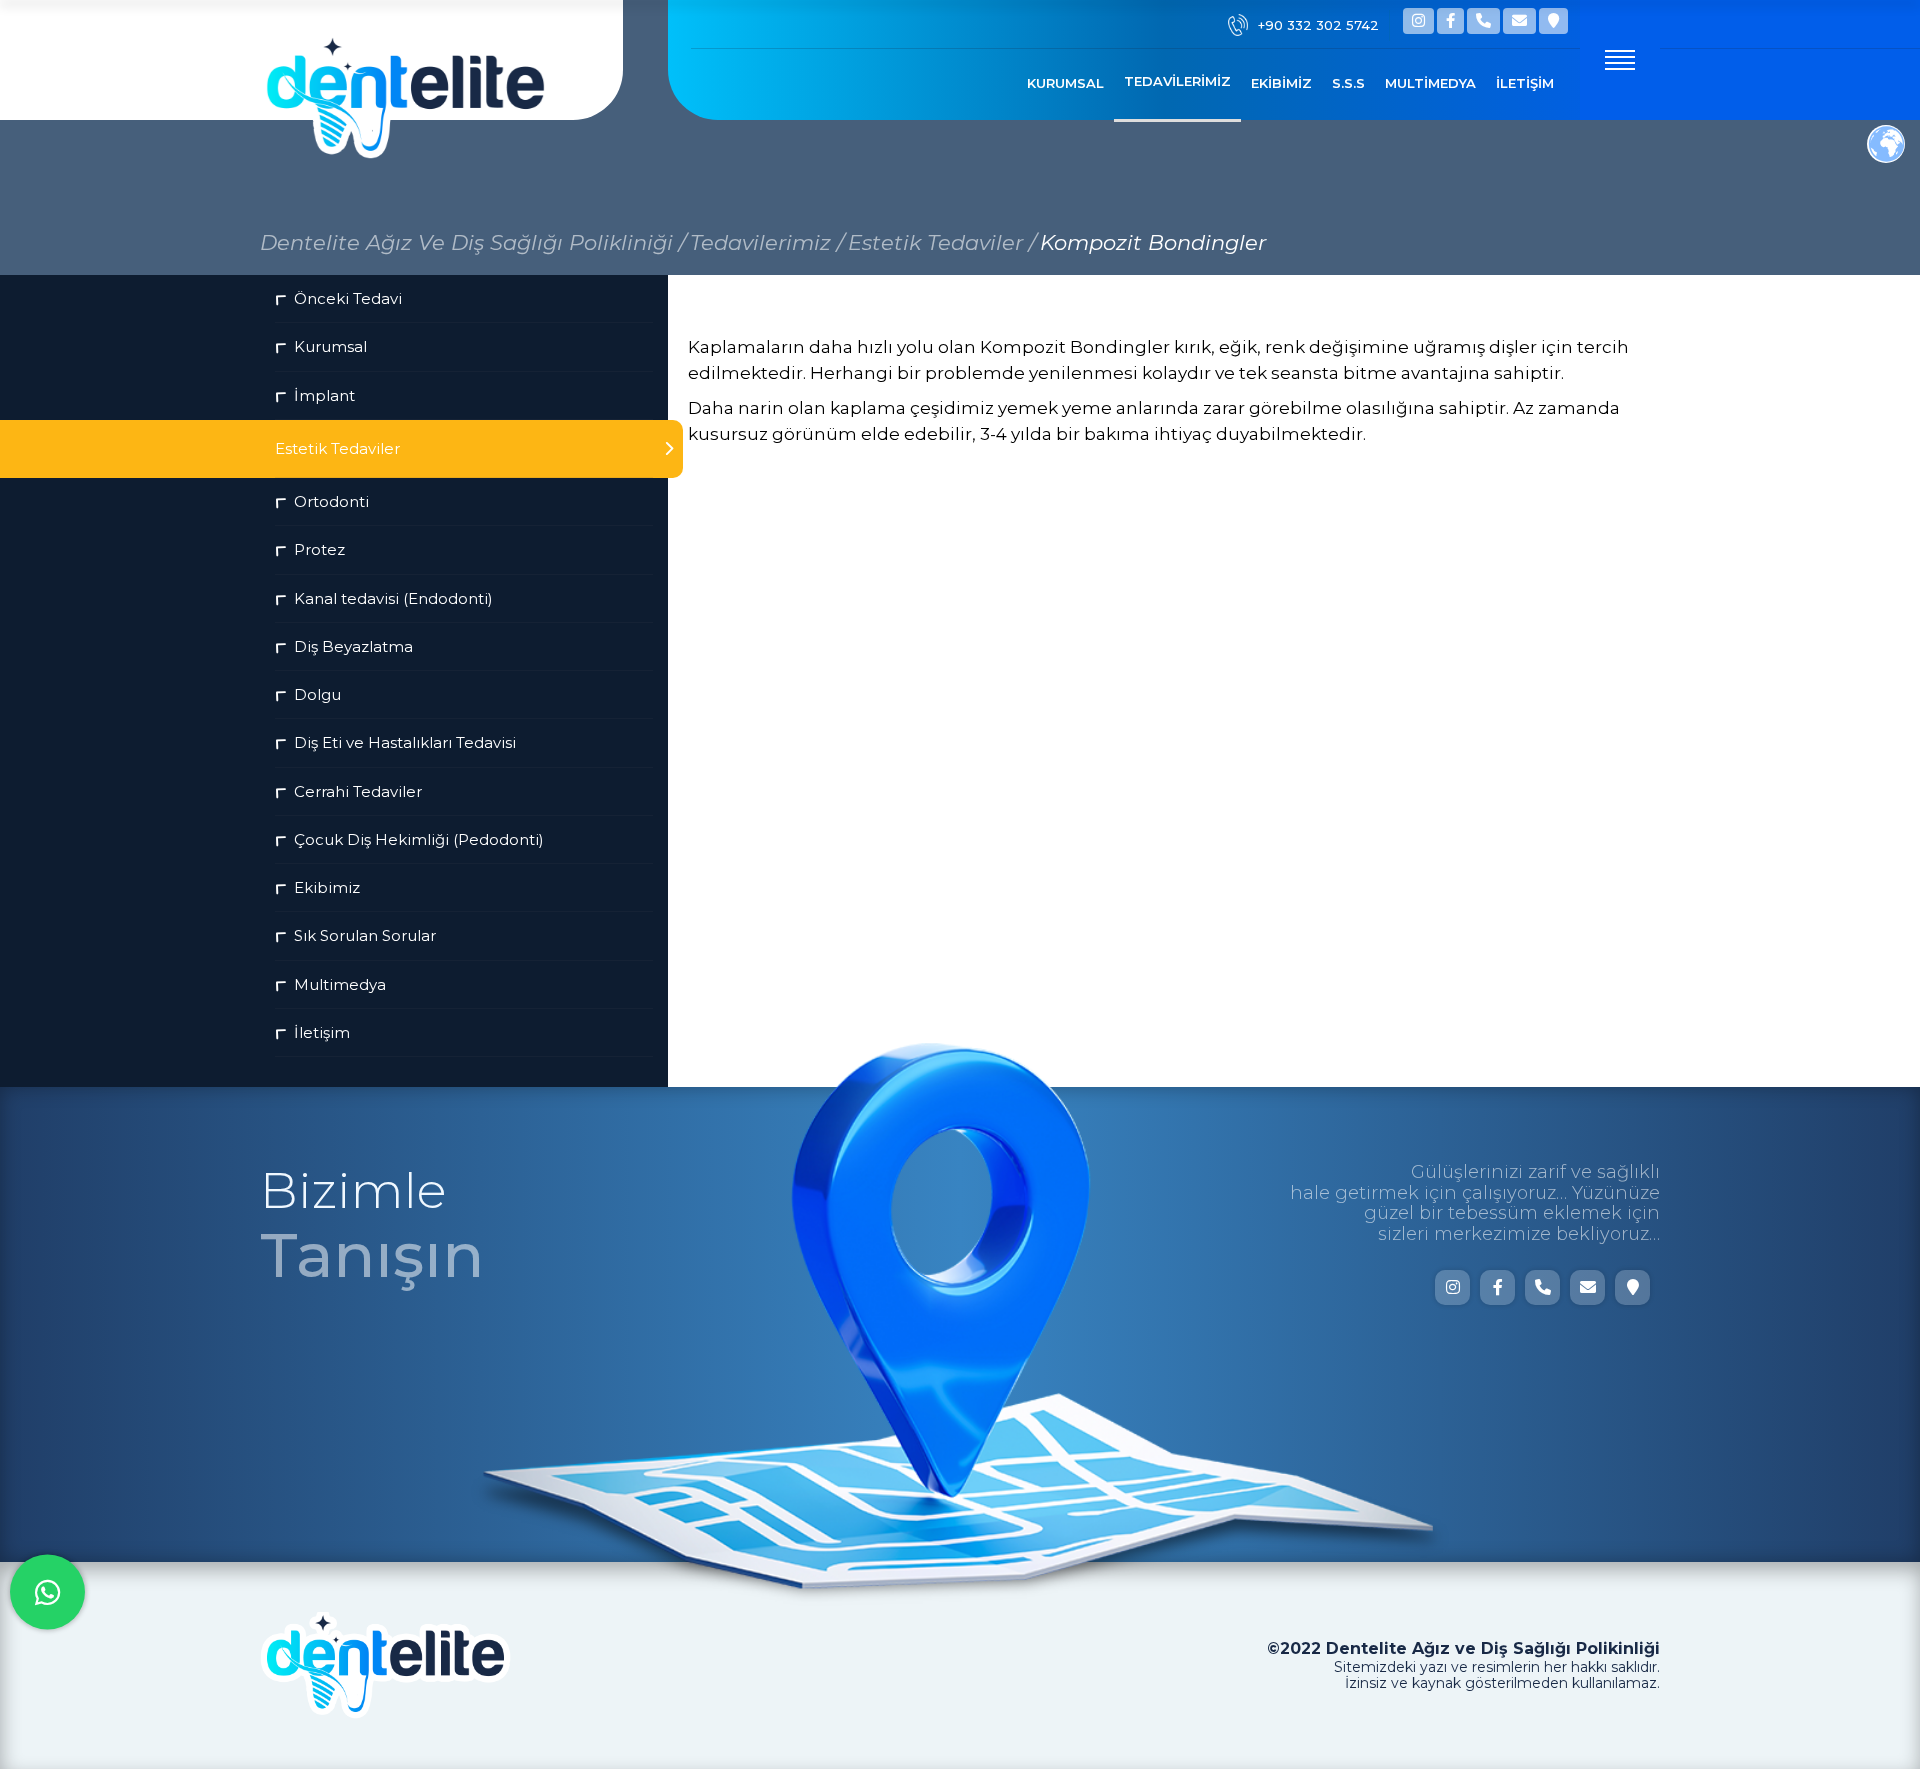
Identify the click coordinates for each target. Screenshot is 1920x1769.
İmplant (324, 395)
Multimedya (1430, 83)
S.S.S (1348, 83)
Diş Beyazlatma (353, 646)
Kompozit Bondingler (1153, 242)
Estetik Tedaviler (337, 448)
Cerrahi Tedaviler (358, 791)
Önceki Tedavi (348, 298)
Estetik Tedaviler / (942, 242)
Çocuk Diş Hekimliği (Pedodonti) (419, 839)
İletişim (1525, 83)
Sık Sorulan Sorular (365, 935)
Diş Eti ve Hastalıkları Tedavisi (405, 742)
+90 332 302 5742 (1318, 25)
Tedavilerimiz (1177, 81)
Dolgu (317, 694)
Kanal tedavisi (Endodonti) (393, 598)
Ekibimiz (1281, 83)
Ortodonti (331, 501)
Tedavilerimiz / (767, 242)
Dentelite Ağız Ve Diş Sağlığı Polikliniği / (473, 242)
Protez (319, 549)
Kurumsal (1065, 83)
